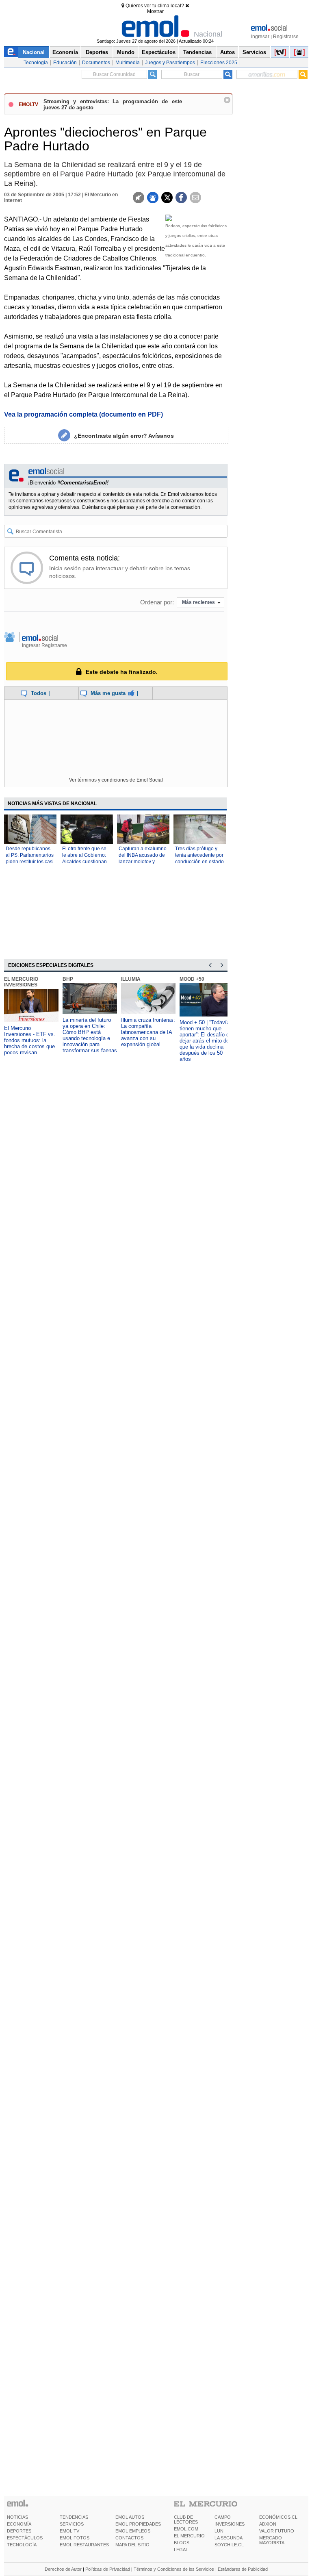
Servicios (254, 52)
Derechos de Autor (63, 2569)
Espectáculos (159, 52)
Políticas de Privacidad (108, 2569)
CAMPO (223, 2517)
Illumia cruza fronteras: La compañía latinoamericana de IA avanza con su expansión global (148, 1032)
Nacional (34, 52)
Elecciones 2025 (219, 63)
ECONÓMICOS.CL (278, 2517)
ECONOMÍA (19, 2524)
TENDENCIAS (74, 2517)
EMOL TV (69, 2531)
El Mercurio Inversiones (21, 982)
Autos (227, 52)
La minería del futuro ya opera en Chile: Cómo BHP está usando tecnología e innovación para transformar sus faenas (90, 1035)
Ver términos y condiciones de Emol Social (116, 780)
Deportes (97, 52)
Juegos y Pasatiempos (170, 63)
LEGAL (181, 2550)
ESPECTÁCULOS (25, 2538)
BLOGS (182, 2543)
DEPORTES (19, 2531)
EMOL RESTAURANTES (84, 2545)
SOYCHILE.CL (229, 2545)
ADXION (268, 2524)
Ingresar (260, 37)
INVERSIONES (230, 2524)
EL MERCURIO (189, 2536)
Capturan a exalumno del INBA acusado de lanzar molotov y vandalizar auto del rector (143, 862)
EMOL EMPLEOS (133, 2531)
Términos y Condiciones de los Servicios (174, 2569)
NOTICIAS (17, 2517)
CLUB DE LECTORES (186, 2520)
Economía (65, 52)
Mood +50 (192, 979)
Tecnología (36, 63)
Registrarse (286, 37)
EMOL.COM (186, 2529)
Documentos (96, 63)
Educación (65, 63)
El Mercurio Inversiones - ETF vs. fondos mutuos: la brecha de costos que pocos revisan (30, 1040)
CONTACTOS (129, 2538)
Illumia (131, 979)
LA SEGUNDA (229, 2538)
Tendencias (197, 52)
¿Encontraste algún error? (124, 436)
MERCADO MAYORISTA (272, 2540)
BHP (68, 979)
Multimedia (128, 63)
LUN (219, 2531)
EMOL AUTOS (130, 2517)
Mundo (126, 52)
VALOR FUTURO (277, 2531)
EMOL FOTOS (75, 2538)
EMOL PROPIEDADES (138, 2524)
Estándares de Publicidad (243, 2569)
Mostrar (155, 11)
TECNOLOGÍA (22, 2545)
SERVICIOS (72, 2524)
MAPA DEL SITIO (132, 2545)
